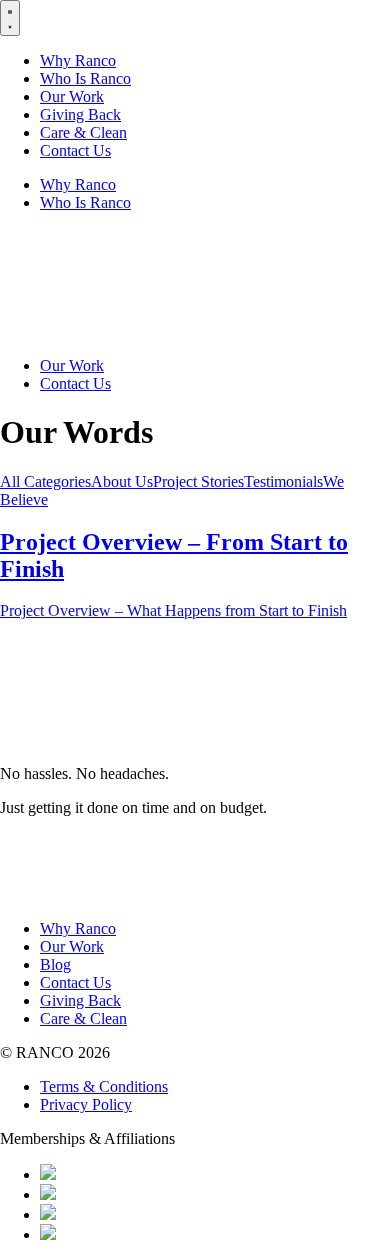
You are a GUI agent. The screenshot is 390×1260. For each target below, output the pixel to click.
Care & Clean (83, 132)
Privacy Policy (86, 1104)
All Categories (45, 481)
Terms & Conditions (104, 1086)
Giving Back (80, 114)
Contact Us (75, 150)
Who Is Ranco (85, 78)
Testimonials (283, 481)
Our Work (72, 96)
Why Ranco (78, 60)
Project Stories (198, 481)
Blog (55, 964)
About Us (122, 481)
